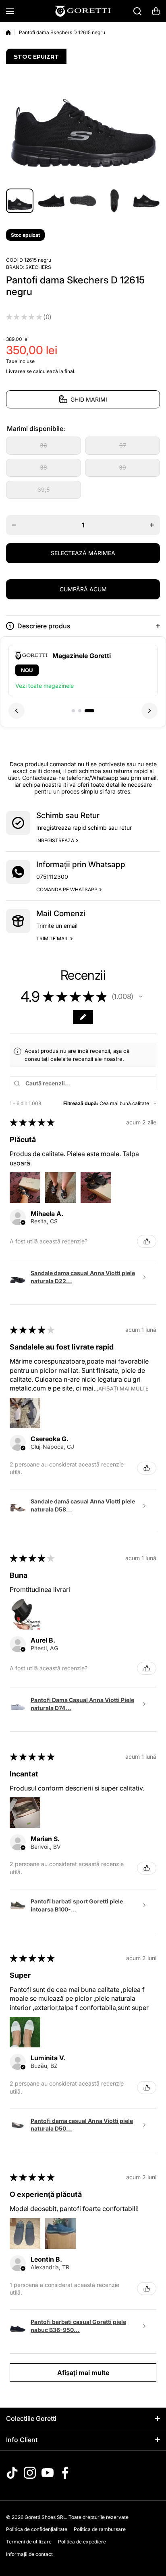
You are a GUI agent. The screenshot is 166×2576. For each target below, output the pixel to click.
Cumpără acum (83, 589)
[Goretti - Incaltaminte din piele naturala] (83, 11)
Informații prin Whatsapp (81, 864)
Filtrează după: (81, 1103)
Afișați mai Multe (123, 1389)
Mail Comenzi (61, 914)
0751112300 (52, 877)
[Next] (149, 716)
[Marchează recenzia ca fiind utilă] (147, 1241)
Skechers (38, 267)
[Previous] (17, 716)
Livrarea (16, 371)
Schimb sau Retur (68, 815)
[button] (156, 11)
